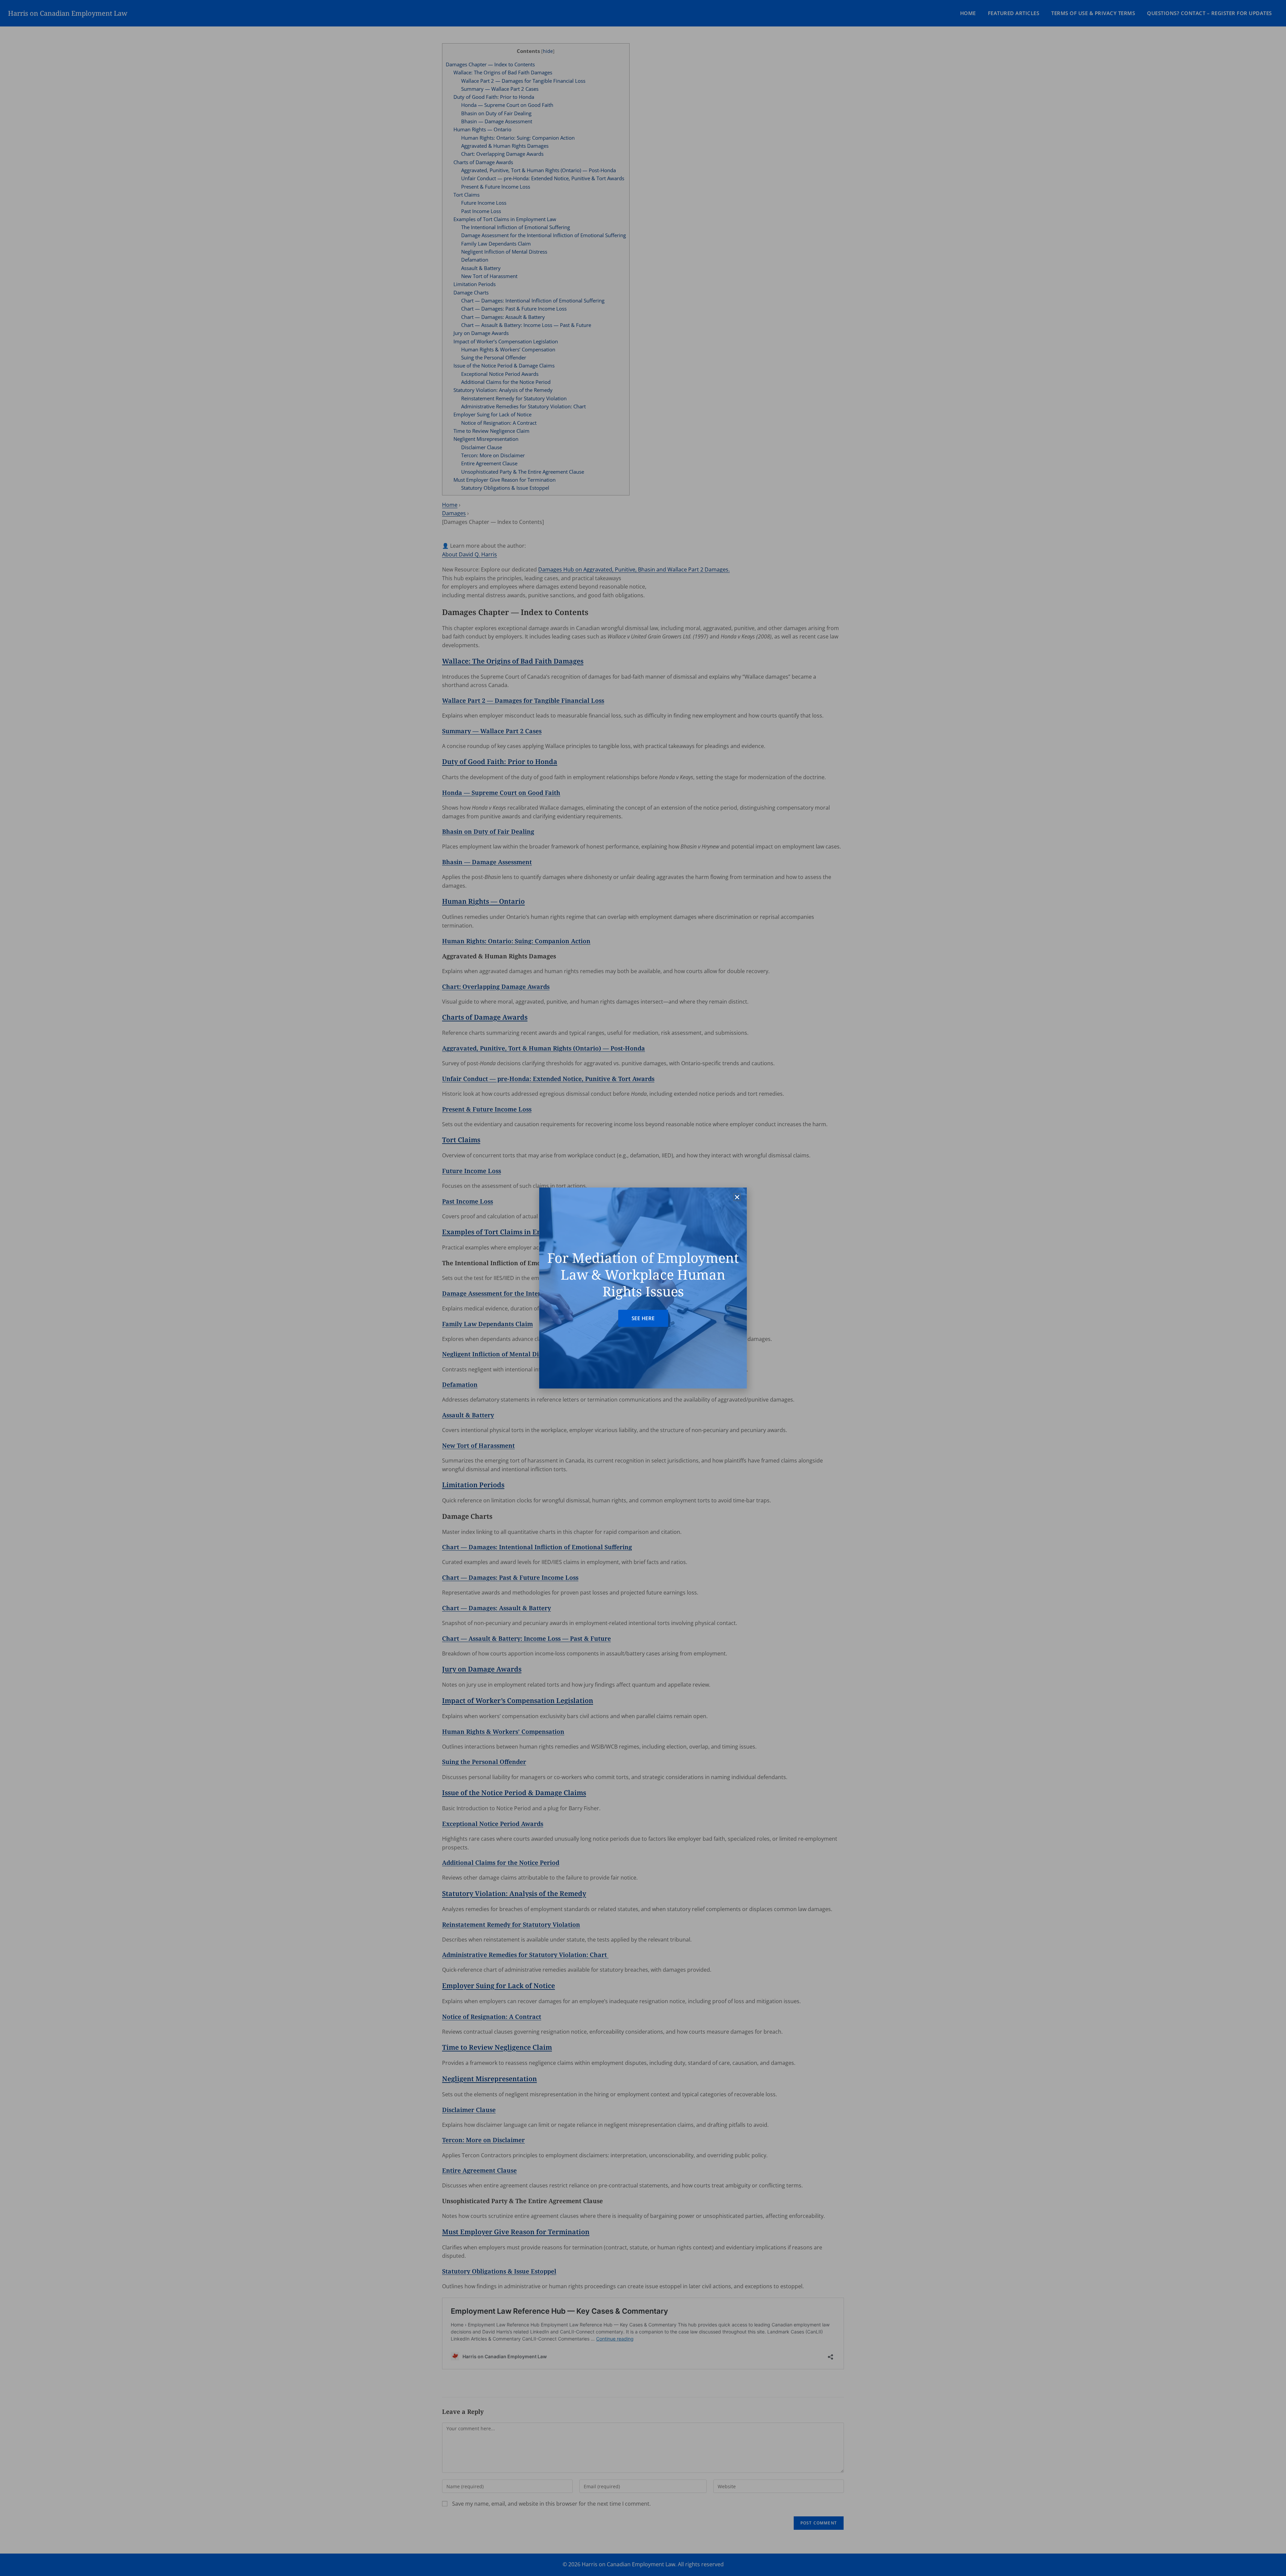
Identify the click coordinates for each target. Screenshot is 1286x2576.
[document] (643, 1288)
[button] (737, 1197)
